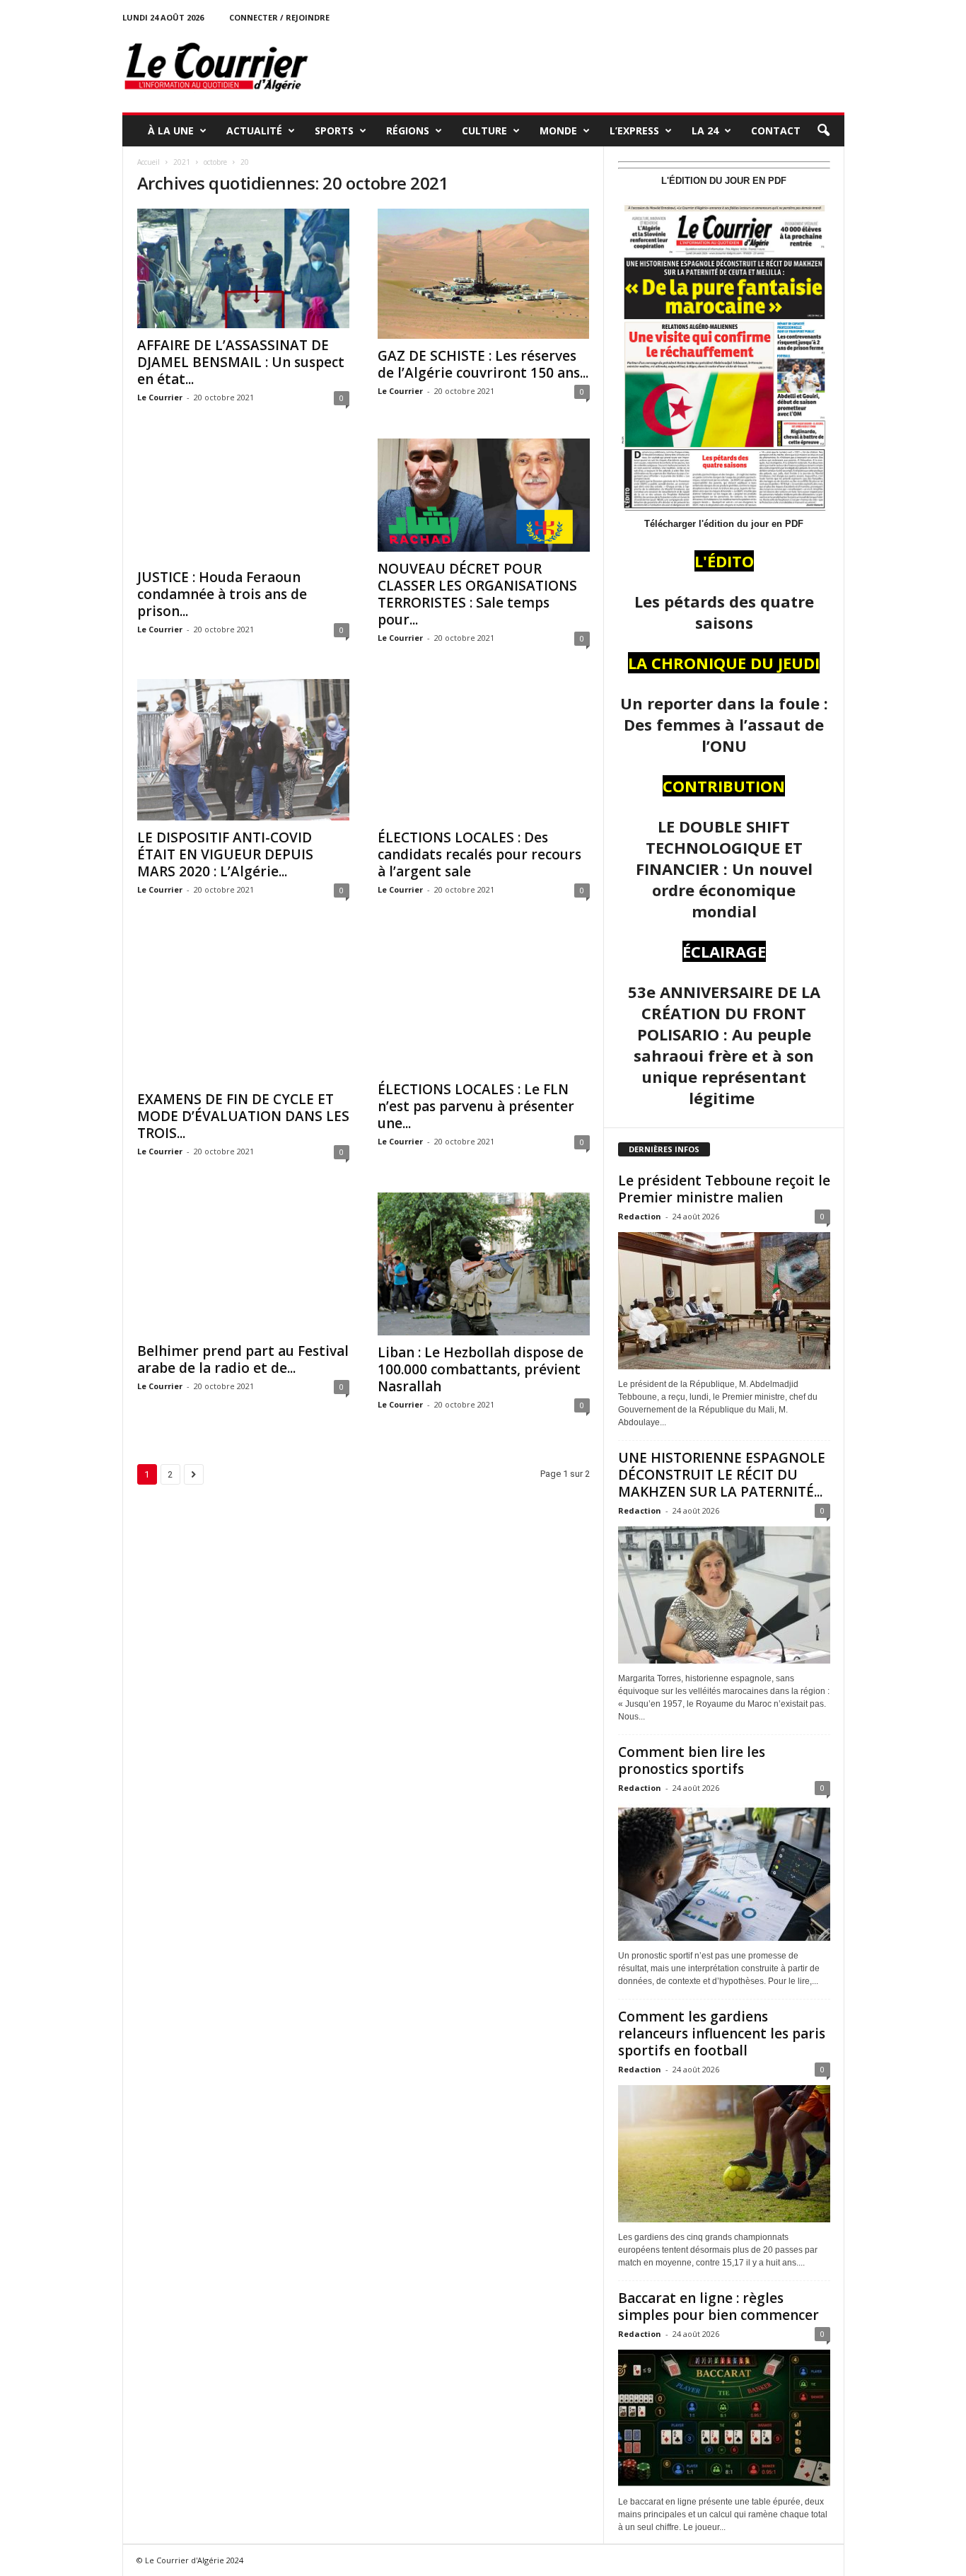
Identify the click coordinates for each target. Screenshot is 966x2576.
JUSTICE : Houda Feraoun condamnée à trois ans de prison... (222, 594)
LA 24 (705, 130)
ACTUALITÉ (254, 130)
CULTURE (484, 130)
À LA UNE (171, 130)
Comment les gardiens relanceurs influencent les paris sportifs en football (722, 2033)
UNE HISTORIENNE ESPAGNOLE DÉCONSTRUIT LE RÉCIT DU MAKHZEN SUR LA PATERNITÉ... (722, 1475)
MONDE (558, 130)
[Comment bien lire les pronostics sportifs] (724, 1872)
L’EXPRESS (634, 130)
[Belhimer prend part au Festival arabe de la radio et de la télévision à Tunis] (243, 1263)
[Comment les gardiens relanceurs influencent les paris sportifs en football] (724, 2154)
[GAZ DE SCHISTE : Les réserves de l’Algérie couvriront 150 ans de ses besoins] (484, 274)
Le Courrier (160, 397)
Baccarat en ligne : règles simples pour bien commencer (718, 2307)
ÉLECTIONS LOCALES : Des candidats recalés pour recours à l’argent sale (479, 854)
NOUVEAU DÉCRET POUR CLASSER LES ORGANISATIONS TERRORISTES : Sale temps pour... (477, 594)
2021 (182, 162)
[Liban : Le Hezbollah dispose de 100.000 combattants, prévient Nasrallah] (484, 1264)
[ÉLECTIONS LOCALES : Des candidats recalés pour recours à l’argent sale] (484, 750)
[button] (823, 131)
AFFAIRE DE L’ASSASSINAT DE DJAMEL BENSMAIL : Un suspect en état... (241, 362)
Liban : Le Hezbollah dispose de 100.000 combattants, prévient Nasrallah (481, 1369)
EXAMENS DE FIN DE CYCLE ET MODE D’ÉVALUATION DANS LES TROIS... (243, 1116)
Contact (776, 130)
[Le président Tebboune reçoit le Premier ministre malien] (724, 1301)
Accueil (149, 162)
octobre (215, 162)
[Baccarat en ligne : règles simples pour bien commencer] (724, 2418)
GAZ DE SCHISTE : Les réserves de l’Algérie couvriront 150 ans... (483, 364)
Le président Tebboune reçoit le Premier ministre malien (724, 1189)
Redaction (640, 1216)
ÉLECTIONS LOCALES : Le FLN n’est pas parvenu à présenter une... (476, 1106)
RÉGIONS (408, 130)
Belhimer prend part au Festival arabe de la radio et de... (243, 1359)
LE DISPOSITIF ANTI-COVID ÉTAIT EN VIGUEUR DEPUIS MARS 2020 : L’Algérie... (225, 854)
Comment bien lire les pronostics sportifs (692, 1760)
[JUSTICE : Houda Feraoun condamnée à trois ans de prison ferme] (243, 500)
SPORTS (334, 130)
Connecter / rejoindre (279, 17)
